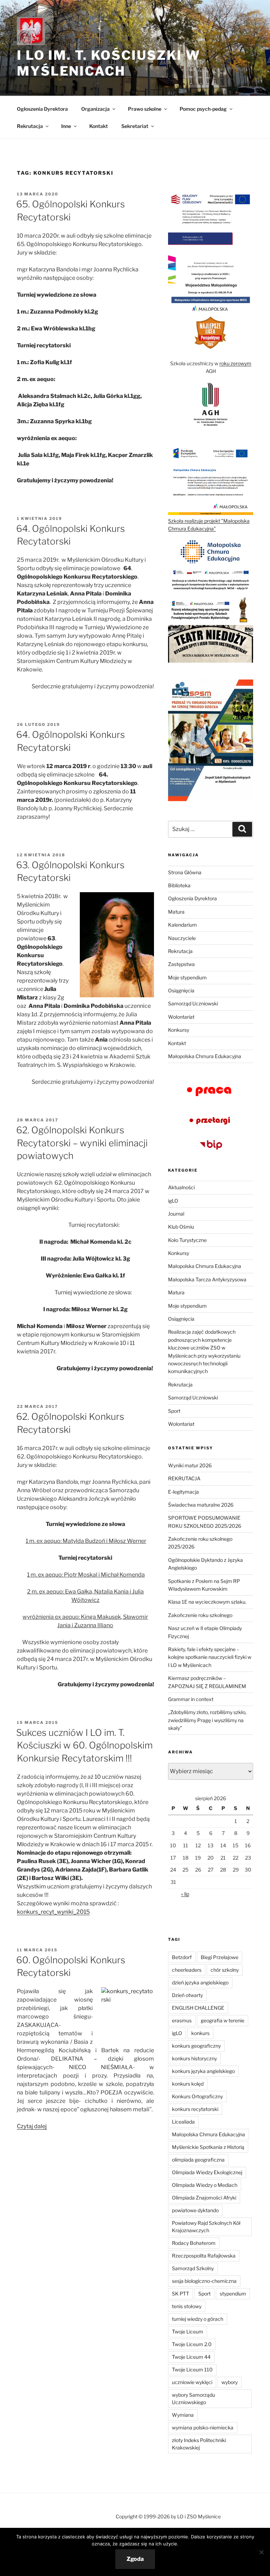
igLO (173, 1201)
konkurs (200, 2033)
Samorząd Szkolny (193, 2268)
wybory (230, 2382)
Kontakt (99, 126)
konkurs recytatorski (195, 2109)
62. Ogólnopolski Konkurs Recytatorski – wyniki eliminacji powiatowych (82, 1143)
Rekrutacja (180, 951)
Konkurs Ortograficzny (197, 2096)
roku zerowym (235, 363)
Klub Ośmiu (181, 1227)
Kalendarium (182, 925)
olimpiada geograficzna (198, 2160)
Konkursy (179, 1030)
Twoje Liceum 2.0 (192, 2344)
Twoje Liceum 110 (192, 2369)
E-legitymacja (184, 1492)
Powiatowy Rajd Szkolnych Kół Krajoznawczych (206, 2227)
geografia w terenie (223, 2020)
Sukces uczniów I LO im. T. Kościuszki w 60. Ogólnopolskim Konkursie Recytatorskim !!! (84, 1745)
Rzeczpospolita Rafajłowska (204, 2256)
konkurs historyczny (194, 2058)
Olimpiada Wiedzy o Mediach (205, 2185)
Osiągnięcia (181, 990)
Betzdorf (182, 1957)
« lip (185, 1894)
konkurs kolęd (188, 2084)
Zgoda (135, 2559)
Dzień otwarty (187, 1995)
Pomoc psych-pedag (203, 109)
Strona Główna (185, 872)
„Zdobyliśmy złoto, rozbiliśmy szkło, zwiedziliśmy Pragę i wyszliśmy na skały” (207, 1720)
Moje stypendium (187, 977)
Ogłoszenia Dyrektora (42, 109)
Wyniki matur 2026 (190, 1465)
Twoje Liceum (188, 2332)
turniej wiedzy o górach (198, 2319)
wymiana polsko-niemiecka (203, 2427)
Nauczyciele (182, 938)
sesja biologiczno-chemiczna (204, 2281)
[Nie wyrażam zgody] (261, 2552)
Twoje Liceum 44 (191, 2357)
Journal (176, 1214)
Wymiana (183, 2415)
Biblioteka (179, 885)
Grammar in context (191, 1699)
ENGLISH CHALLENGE (198, 2008)
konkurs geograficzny (196, 2046)
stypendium (233, 2294)
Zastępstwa (181, 964)
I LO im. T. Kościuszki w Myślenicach (109, 63)
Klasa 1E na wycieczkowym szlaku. (207, 1602)
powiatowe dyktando (195, 2210)
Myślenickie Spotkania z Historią (208, 2147)
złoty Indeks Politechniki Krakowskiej (199, 2444)
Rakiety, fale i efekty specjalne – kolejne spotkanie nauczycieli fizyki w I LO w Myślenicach (210, 1657)
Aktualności (181, 1187)
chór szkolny (225, 1970)
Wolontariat (181, 1017)
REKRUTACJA (184, 1478)
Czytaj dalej (32, 2126)
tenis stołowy (187, 2306)
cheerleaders (187, 1970)
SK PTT (181, 2294)
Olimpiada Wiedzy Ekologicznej (207, 2172)
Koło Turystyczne (187, 1240)
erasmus (182, 2020)
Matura (176, 912)
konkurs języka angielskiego (203, 2071)
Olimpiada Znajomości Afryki (204, 2198)
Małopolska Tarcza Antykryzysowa (207, 1279)
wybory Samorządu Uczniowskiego (194, 2398)
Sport (174, 1411)
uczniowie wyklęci (192, 2382)
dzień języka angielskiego (200, 1982)
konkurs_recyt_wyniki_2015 (53, 1912)
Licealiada (183, 2122)
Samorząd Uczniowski (193, 1003)
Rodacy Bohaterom (194, 2243)
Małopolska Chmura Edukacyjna (205, 1056)
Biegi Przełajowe (220, 1957)
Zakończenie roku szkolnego (200, 1615)
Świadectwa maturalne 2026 (201, 1505)
